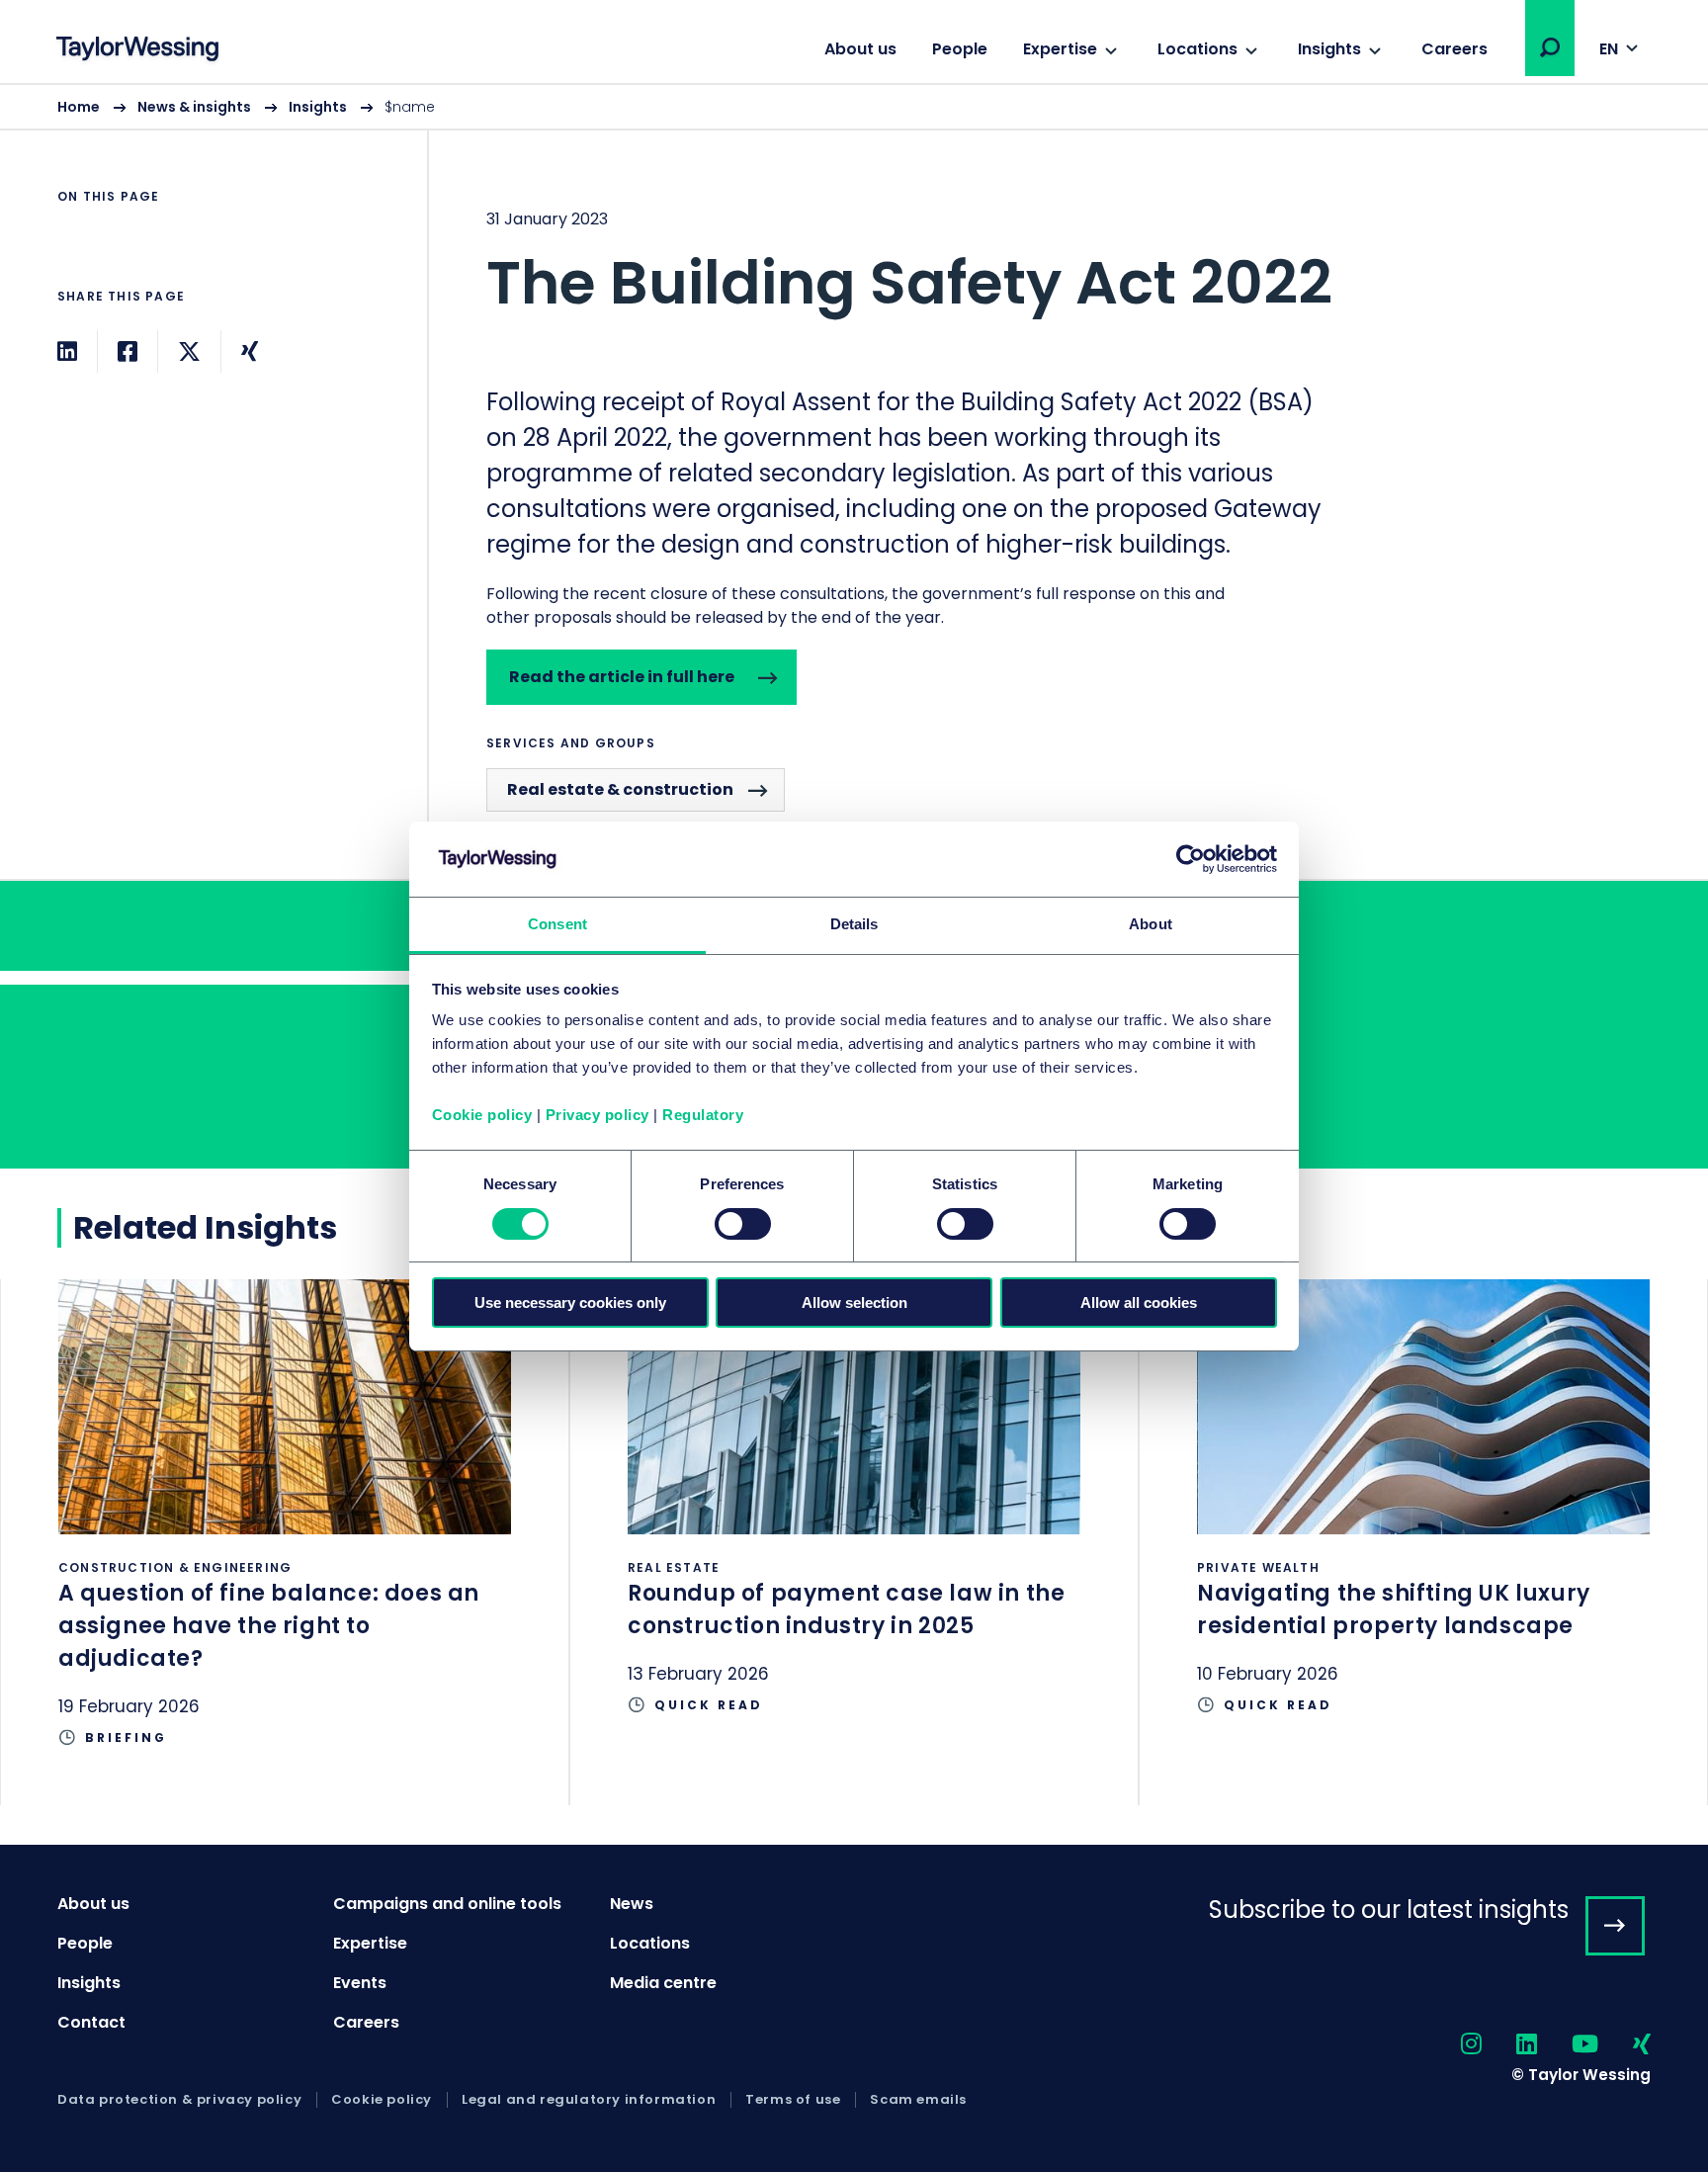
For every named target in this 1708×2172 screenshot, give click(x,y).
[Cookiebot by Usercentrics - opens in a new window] (1191, 859)
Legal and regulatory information (589, 2100)
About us (860, 49)
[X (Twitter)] (189, 351)
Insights (1329, 49)
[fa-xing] (1624, 2045)
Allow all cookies (1139, 1303)
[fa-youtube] (1568, 2045)
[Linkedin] (67, 351)
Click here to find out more (285, 1542)
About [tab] (1151, 924)
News (632, 1904)
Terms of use (793, 2100)
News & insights (194, 107)
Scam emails (918, 2100)
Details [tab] (854, 924)
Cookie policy (482, 1115)
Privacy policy (598, 1115)
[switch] (743, 1224)
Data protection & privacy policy (179, 2100)
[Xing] (250, 351)
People (960, 49)
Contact (91, 2022)
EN (1609, 49)
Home (79, 107)
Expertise (1060, 49)
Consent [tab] (557, 924)
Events (360, 1983)
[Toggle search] (1550, 47)
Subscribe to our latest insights (1389, 1910)
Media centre (663, 1983)
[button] (1550, 47)
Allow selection (854, 1303)
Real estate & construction (620, 789)
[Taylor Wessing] (137, 51)
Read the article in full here (622, 677)
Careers (1454, 49)
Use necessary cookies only (570, 1303)
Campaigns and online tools (447, 1904)
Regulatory (703, 1115)
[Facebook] (128, 351)
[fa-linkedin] (1509, 2045)
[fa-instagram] (1454, 2045)
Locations (1197, 49)
